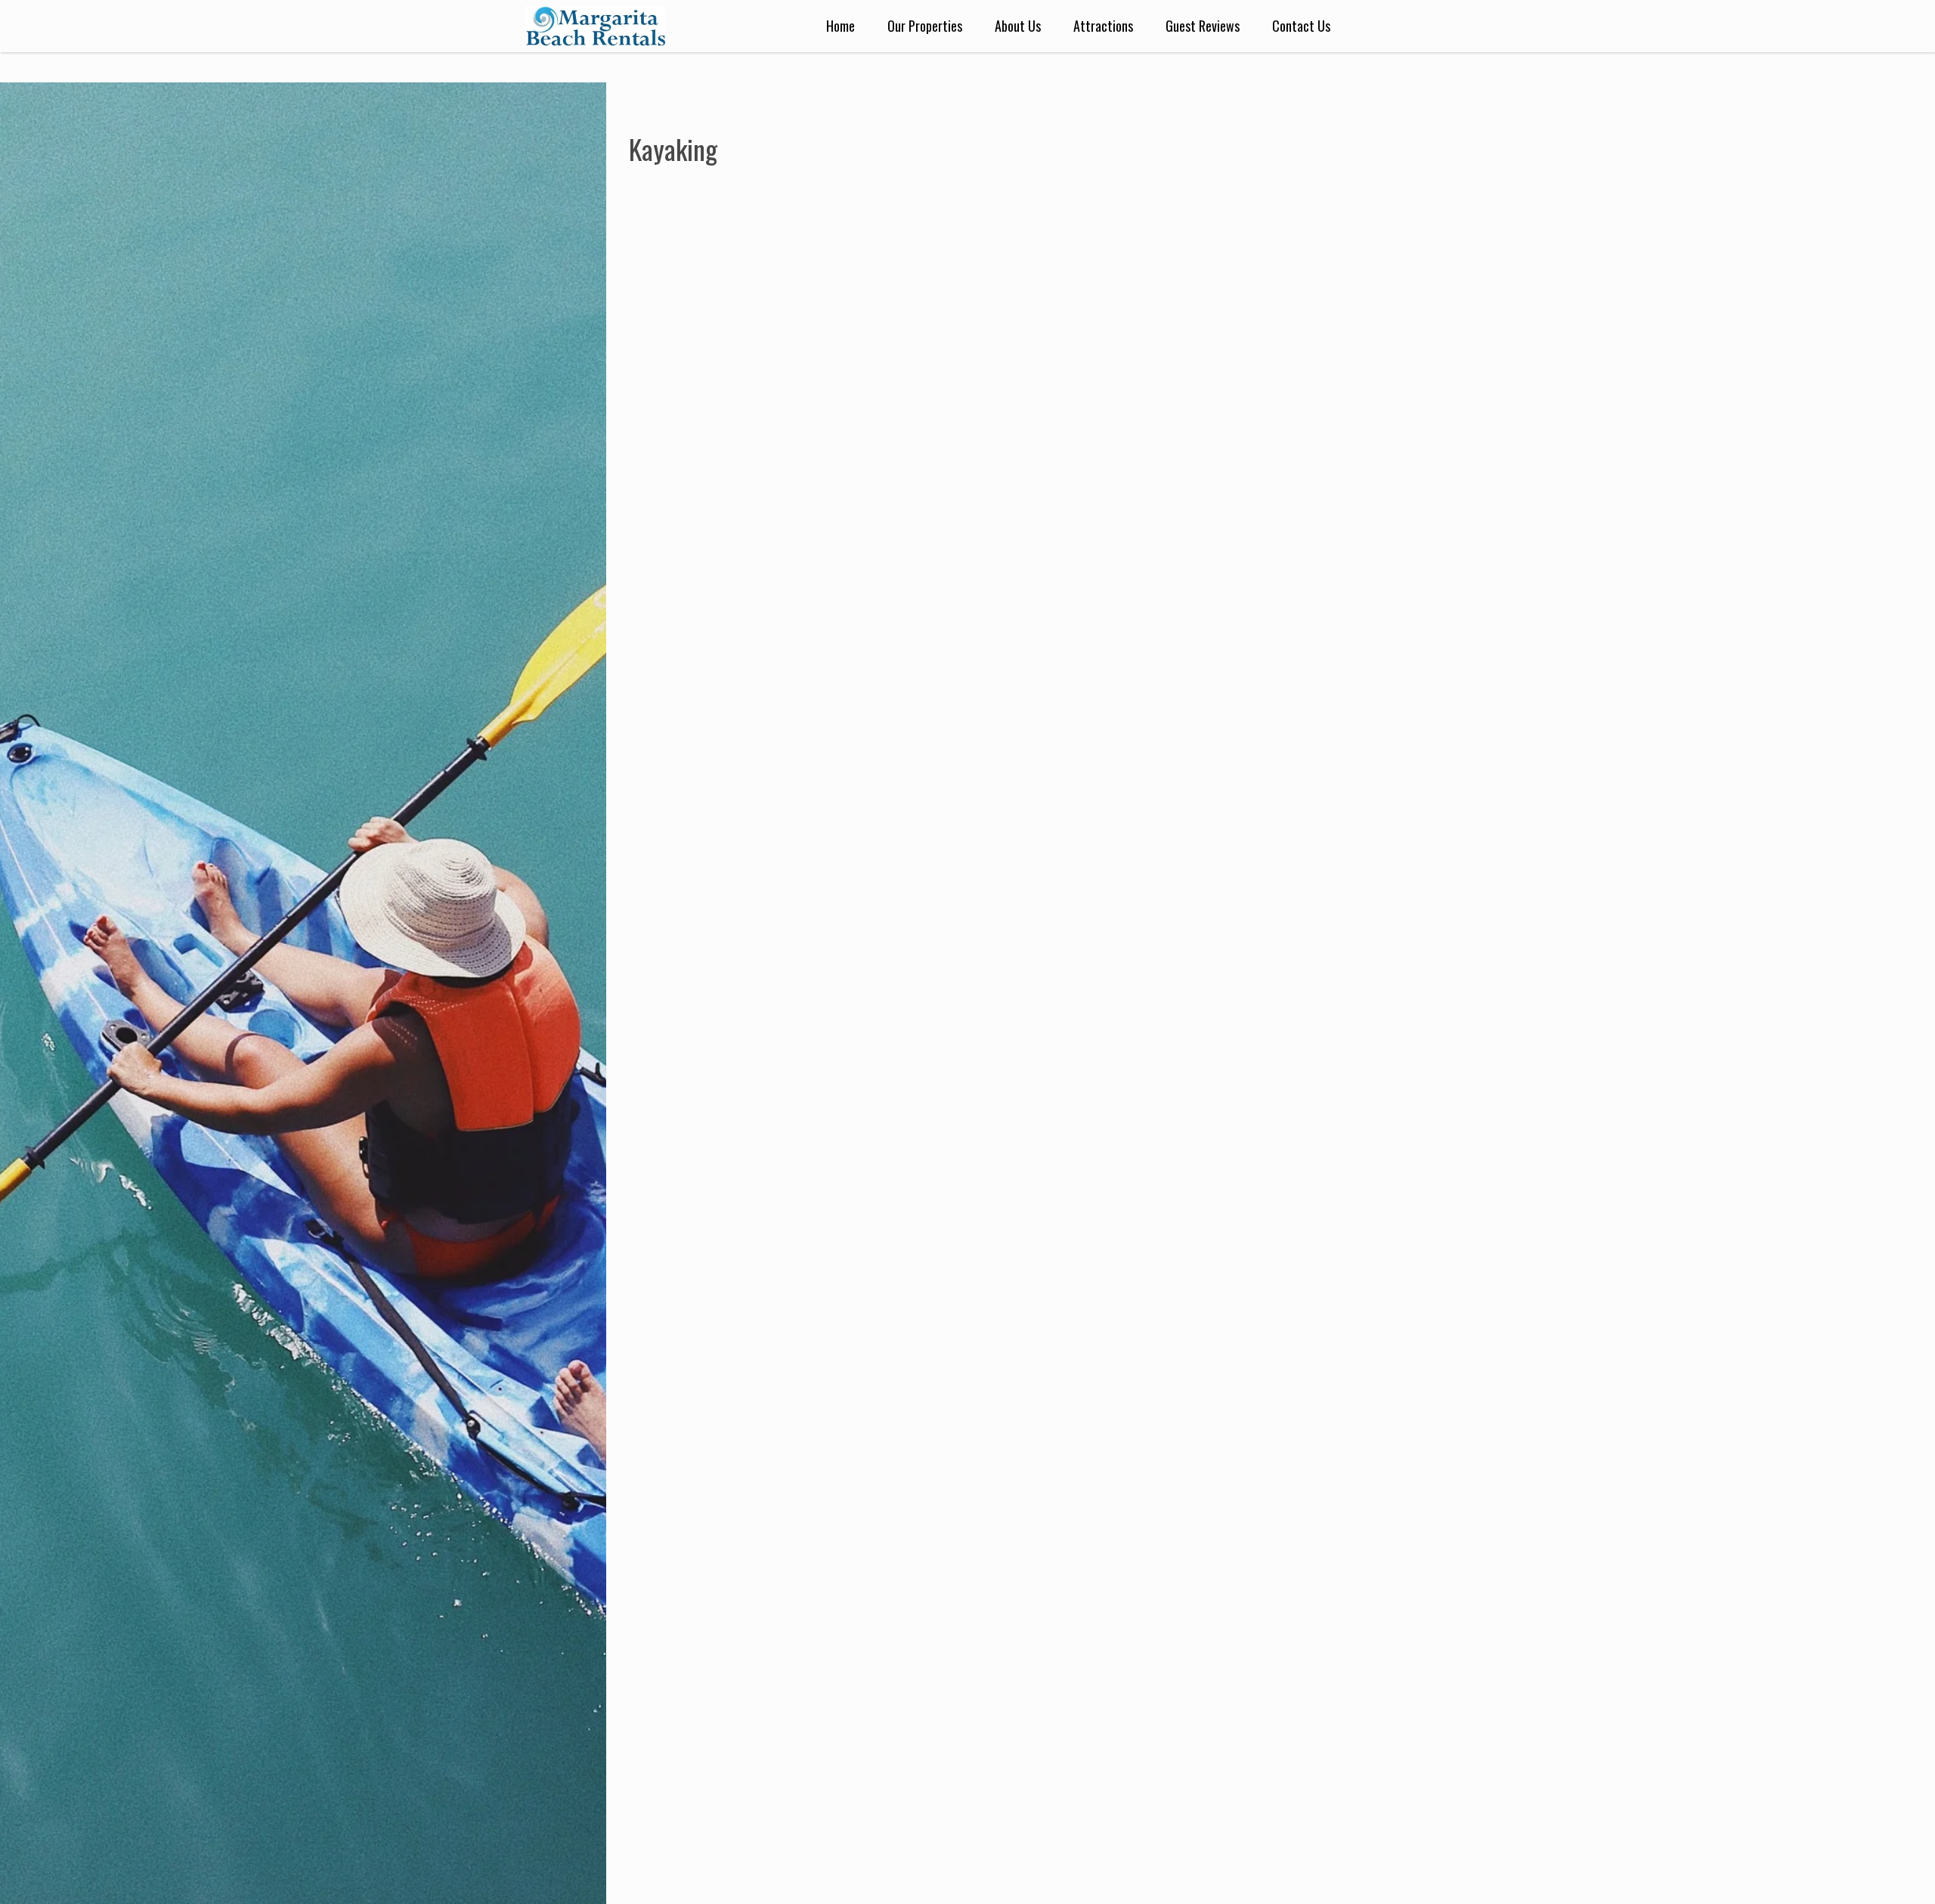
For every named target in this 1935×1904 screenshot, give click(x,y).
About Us (1018, 26)
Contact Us (1301, 26)
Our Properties (925, 26)
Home (841, 26)
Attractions (1103, 26)
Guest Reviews (1203, 26)
